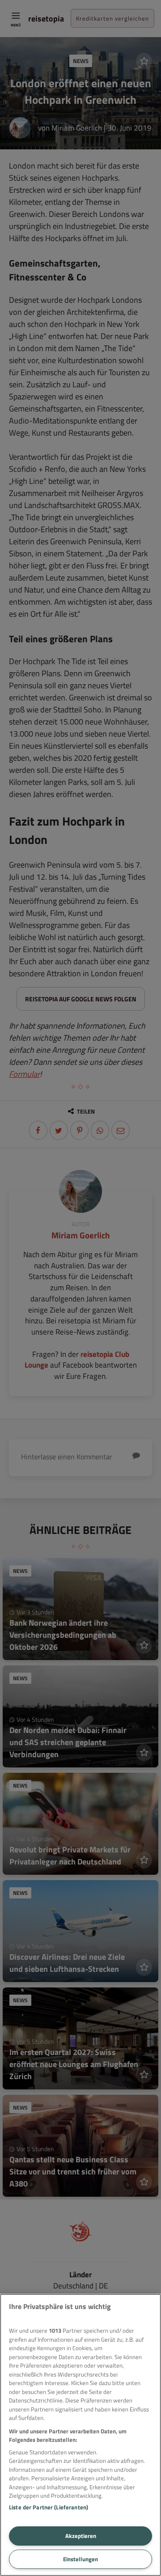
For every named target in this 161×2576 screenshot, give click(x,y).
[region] (80, 2435)
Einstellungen (80, 2559)
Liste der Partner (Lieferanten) (49, 2507)
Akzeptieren (81, 2536)
